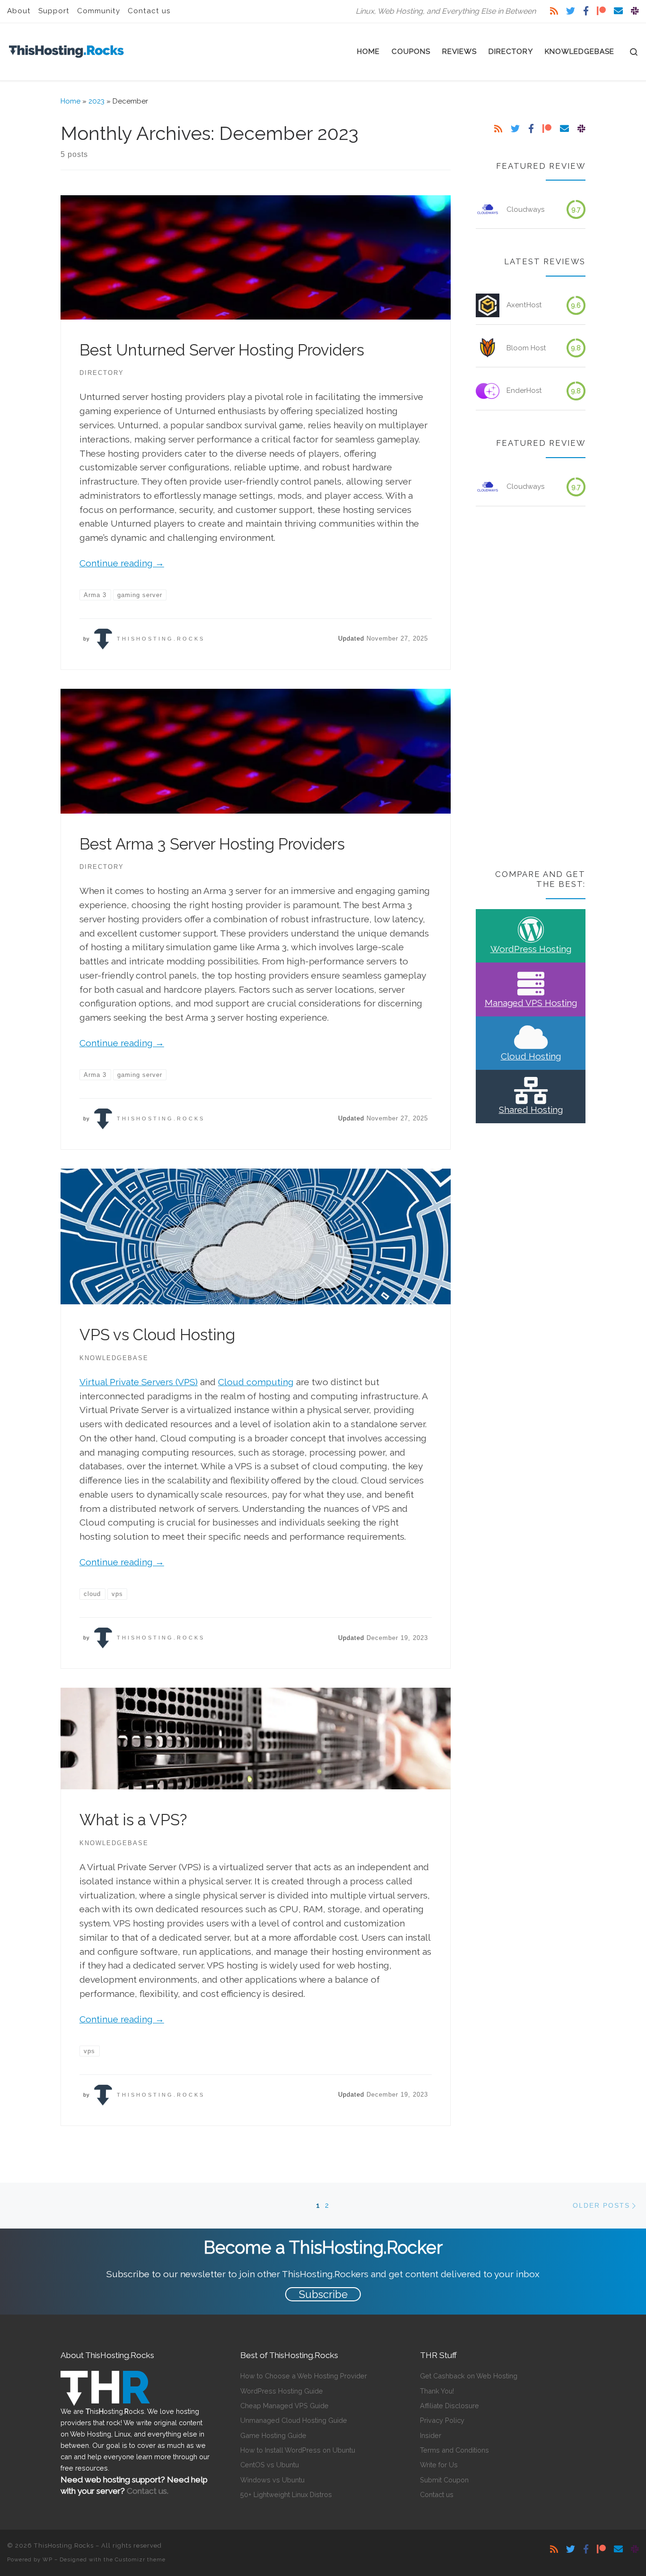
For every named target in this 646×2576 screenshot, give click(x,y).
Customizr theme (140, 2559)
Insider (431, 2435)
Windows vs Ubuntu (272, 2480)
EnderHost (524, 390)
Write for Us (439, 2465)
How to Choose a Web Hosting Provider (304, 2376)
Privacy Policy (442, 2420)
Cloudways (525, 209)
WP (48, 2559)
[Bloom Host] (488, 348)
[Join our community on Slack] (635, 11)
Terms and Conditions (454, 2450)
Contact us (437, 2494)
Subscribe (323, 2294)
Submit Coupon (444, 2480)
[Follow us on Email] (618, 11)
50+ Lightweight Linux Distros (286, 2494)
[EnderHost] (488, 391)
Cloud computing (256, 1382)
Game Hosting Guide (273, 2435)
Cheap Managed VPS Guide (284, 2406)
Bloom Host (526, 348)
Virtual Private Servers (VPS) (139, 1382)
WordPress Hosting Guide (282, 2391)
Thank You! (437, 2391)
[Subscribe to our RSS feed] (554, 11)
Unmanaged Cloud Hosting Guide (294, 2420)
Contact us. (148, 2491)
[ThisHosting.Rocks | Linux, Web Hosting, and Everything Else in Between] (66, 50)
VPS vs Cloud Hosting (157, 1335)
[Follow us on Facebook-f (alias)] (586, 11)
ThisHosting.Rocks (161, 639)
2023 (96, 101)
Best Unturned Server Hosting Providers (222, 350)
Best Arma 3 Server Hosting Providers (212, 844)
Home (70, 101)
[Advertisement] (531, 689)
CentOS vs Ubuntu (270, 2465)
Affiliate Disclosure (450, 2406)
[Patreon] (601, 11)
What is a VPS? (133, 1820)
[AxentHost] (488, 305)
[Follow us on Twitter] (571, 11)
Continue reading (122, 563)
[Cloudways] (488, 209)
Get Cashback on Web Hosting (469, 2376)
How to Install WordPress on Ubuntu (298, 2450)
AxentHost (524, 305)
